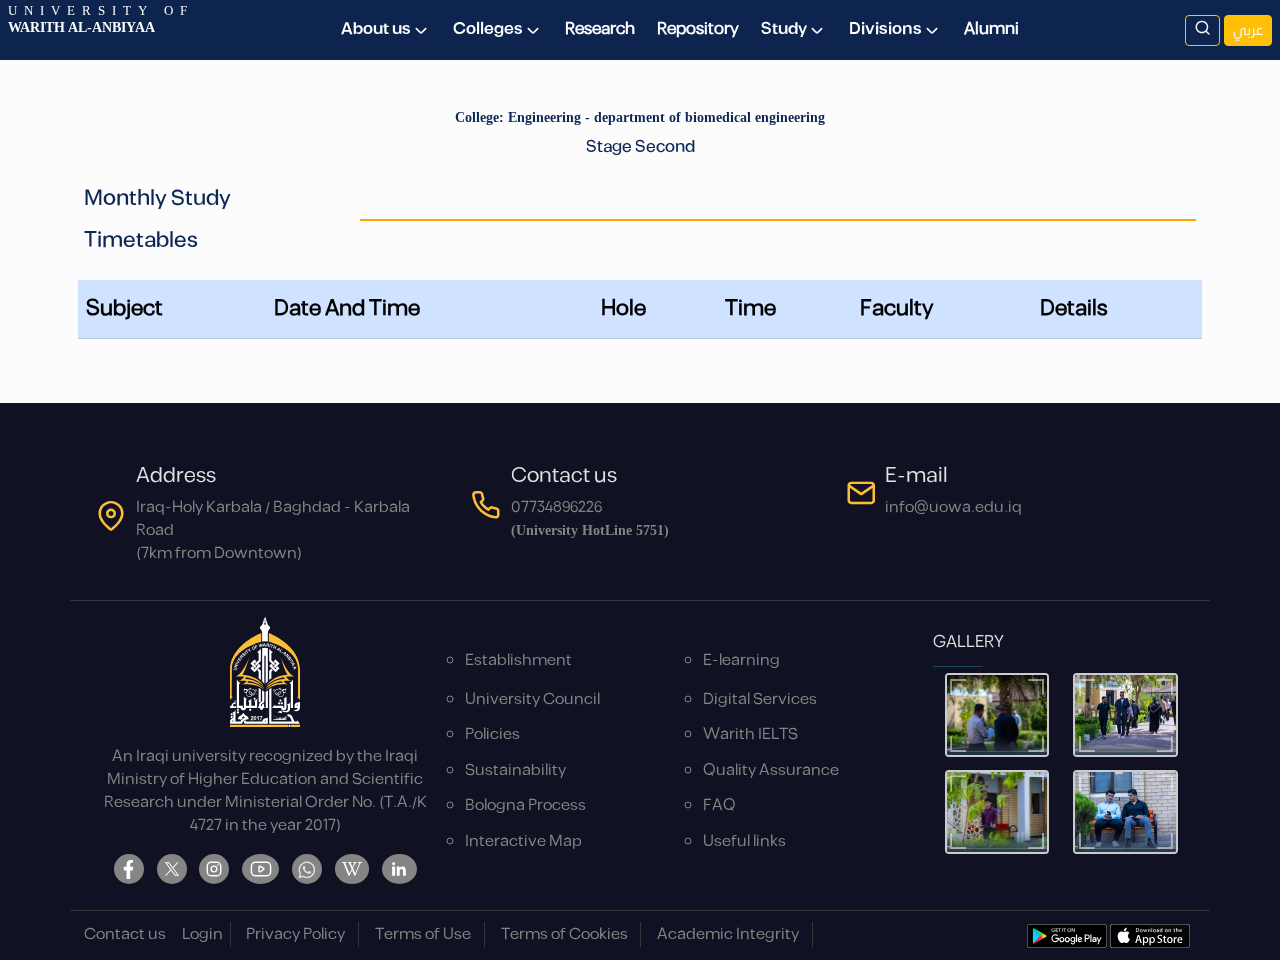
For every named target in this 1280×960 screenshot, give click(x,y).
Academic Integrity (728, 934)
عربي (1248, 30)
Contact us (125, 934)
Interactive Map (523, 841)
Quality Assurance (771, 770)
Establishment (518, 660)
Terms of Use (423, 934)
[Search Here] (1202, 30)
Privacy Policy (295, 934)
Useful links (744, 841)
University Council (532, 699)
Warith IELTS (750, 734)
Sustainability (515, 770)
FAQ (719, 805)
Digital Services (760, 699)
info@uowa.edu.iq (953, 507)
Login (202, 934)
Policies (492, 734)
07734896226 (556, 507)
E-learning (741, 660)
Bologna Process (525, 805)
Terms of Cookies (564, 934)
